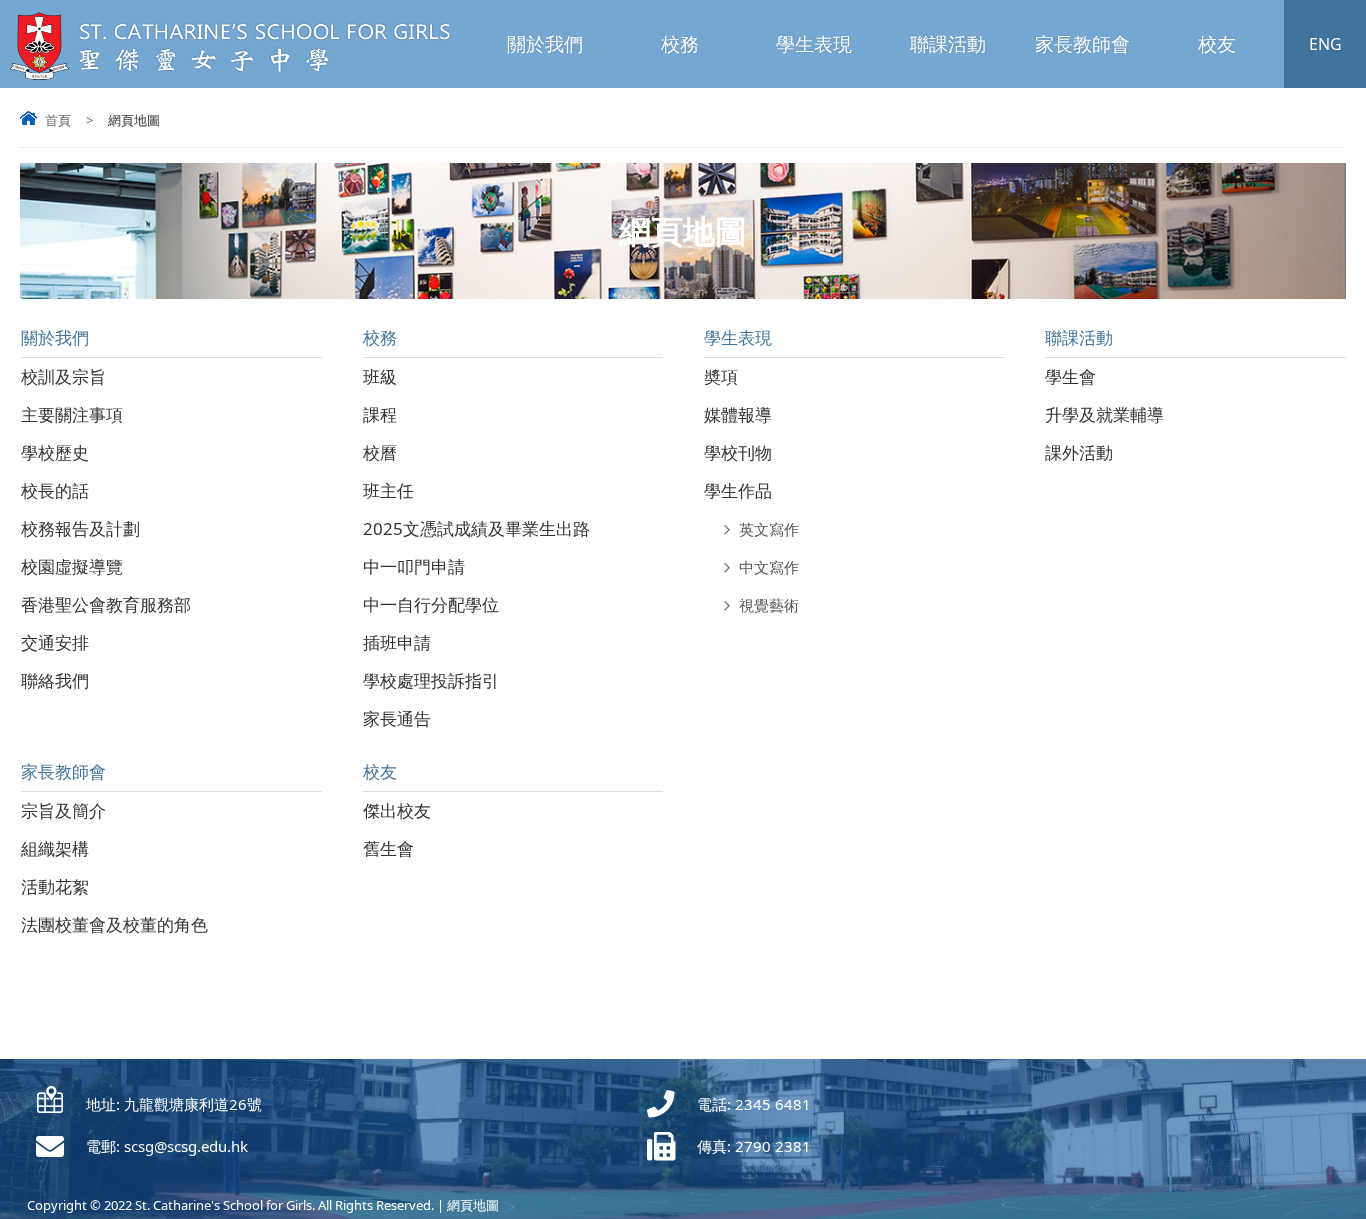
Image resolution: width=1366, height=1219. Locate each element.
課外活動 (1079, 452)
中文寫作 (769, 567)
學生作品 (738, 490)
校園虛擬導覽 (72, 566)
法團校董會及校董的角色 (114, 924)
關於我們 (545, 44)
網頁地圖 (473, 1205)
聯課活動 (948, 44)
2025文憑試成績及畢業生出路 (476, 528)
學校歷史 (55, 452)
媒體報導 (738, 414)
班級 (380, 376)
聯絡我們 (55, 680)
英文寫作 (769, 529)
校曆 (380, 452)
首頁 (58, 120)
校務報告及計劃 (80, 528)
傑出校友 (397, 810)
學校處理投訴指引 (431, 680)
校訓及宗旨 (63, 376)
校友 (1217, 44)
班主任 (388, 490)
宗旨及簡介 (63, 810)
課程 (380, 414)
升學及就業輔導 (1104, 414)
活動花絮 (55, 886)
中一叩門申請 (414, 566)
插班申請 (397, 642)
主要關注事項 (72, 414)
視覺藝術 (769, 605)
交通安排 (55, 642)
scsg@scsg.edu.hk (186, 1146)
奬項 (721, 376)
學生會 (1070, 376)
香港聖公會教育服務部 (106, 604)
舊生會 (388, 848)
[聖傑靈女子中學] (237, 76)
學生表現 (814, 44)
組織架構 (55, 848)
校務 (680, 44)
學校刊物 (738, 452)
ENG (1325, 44)
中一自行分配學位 (431, 604)
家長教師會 (1082, 44)
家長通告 (397, 718)
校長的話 (55, 490)
